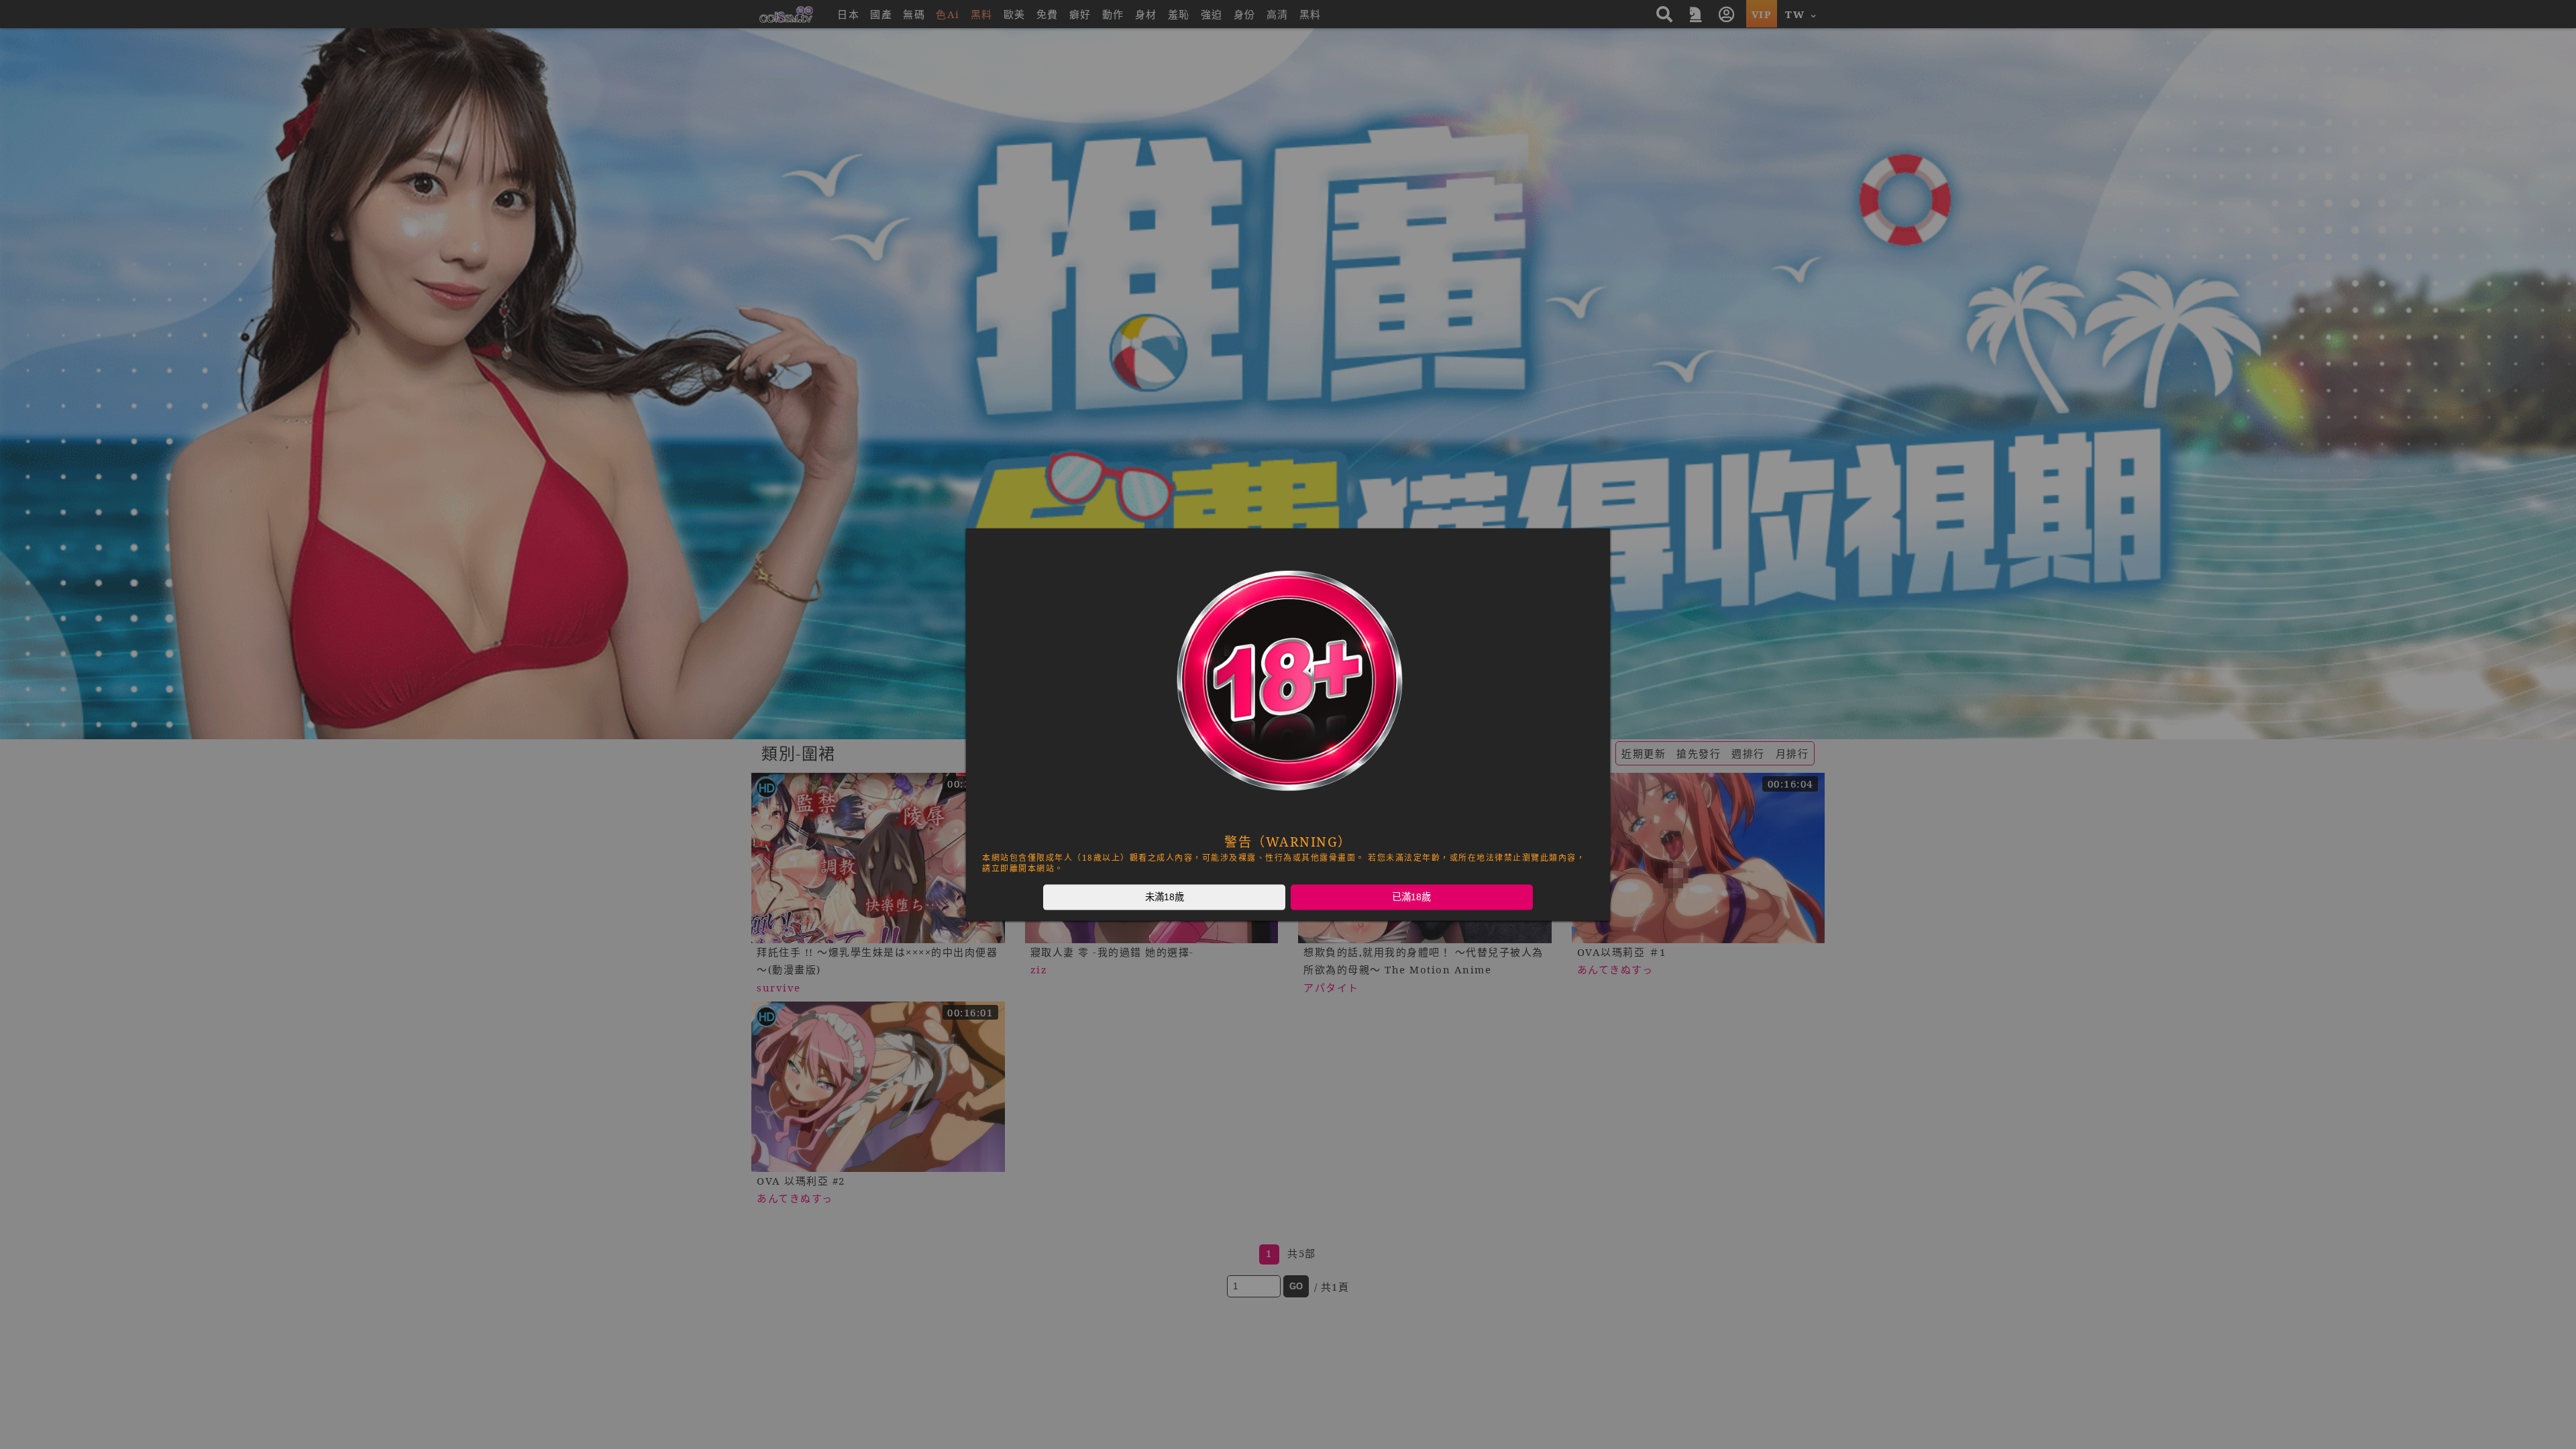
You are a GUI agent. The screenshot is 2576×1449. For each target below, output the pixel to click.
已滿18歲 (1411, 897)
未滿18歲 (1165, 897)
